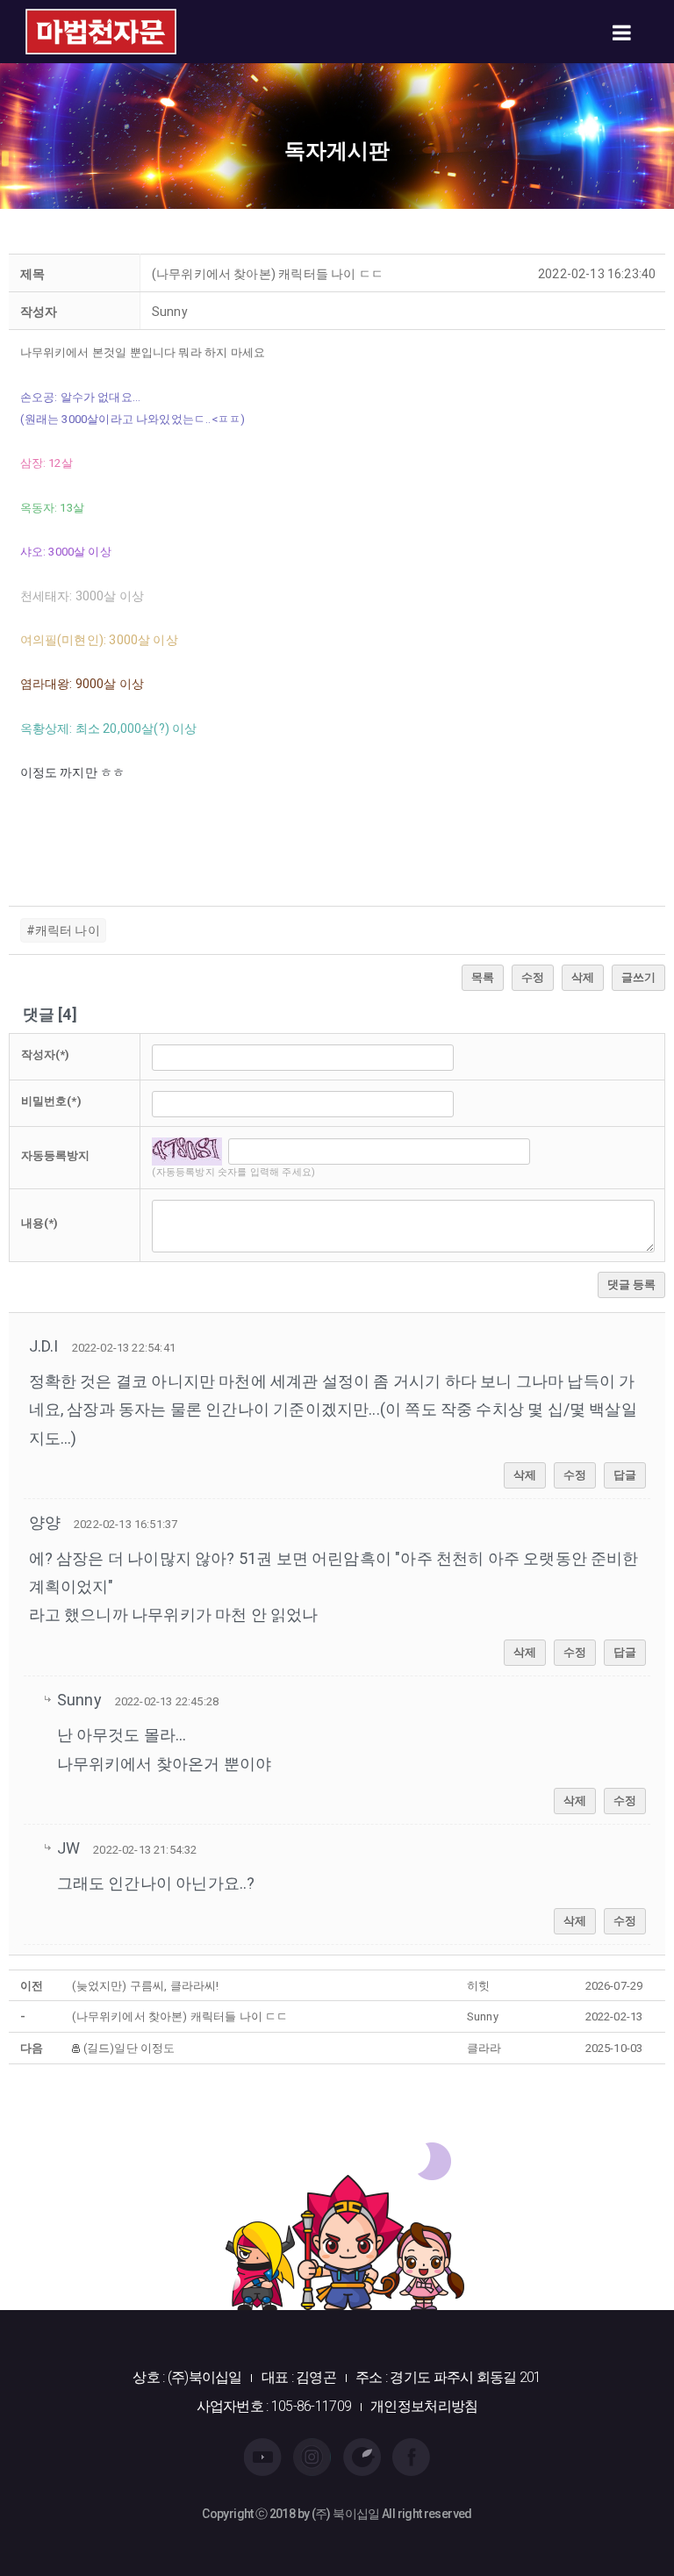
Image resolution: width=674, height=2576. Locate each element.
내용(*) (40, 1223)
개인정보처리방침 (424, 2406)
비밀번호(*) (51, 1101)
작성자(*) (46, 1055)
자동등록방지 (56, 1155)
